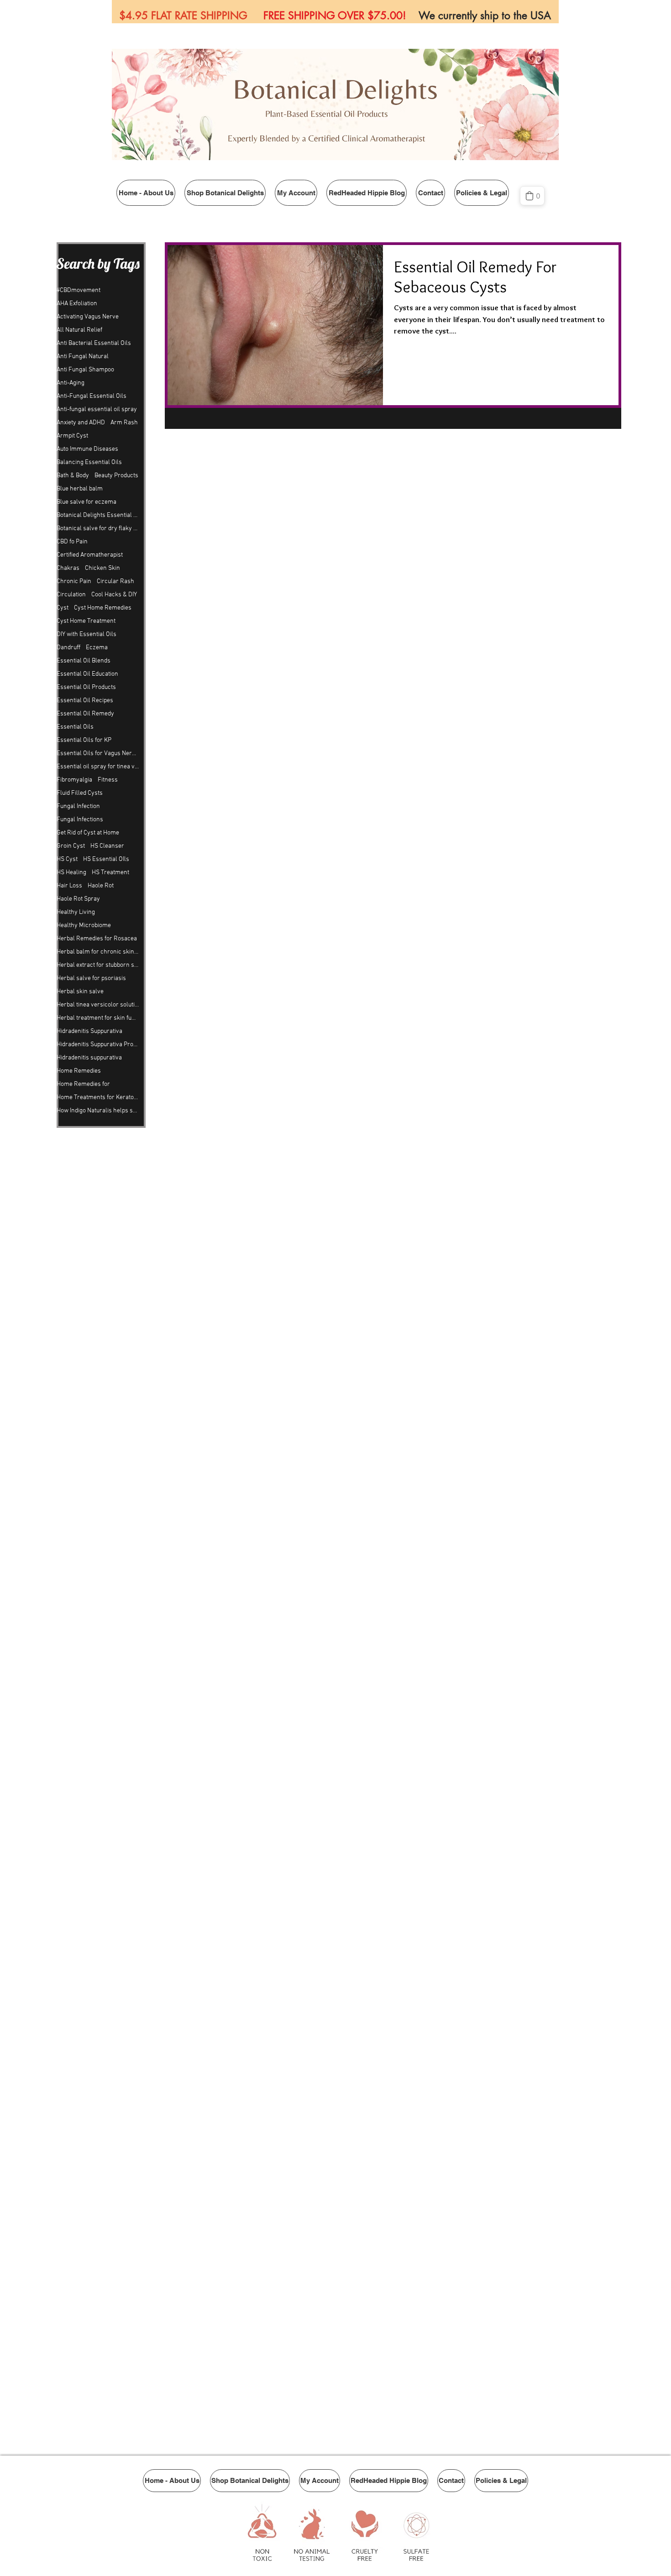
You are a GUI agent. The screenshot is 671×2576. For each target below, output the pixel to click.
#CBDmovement (79, 290)
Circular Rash (115, 581)
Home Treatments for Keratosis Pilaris (98, 1098)
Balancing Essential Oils (89, 462)
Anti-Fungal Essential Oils (92, 396)
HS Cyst (67, 859)
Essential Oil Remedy (85, 714)
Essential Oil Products (86, 687)
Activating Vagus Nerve (88, 317)
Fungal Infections (80, 820)
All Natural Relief (79, 330)
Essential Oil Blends (84, 661)
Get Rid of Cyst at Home (88, 833)
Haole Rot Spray (78, 899)
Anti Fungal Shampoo (85, 370)
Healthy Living (76, 912)
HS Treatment (110, 873)
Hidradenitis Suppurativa (89, 1031)
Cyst (63, 608)
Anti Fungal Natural (83, 357)
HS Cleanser (107, 846)
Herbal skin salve (80, 992)
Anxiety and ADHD (81, 423)
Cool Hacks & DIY (114, 595)
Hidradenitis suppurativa (89, 1058)
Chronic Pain (74, 581)
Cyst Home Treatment (86, 621)
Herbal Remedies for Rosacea (97, 939)
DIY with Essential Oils (86, 634)
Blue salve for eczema (86, 502)
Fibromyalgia (74, 780)
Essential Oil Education (87, 674)
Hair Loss (69, 886)
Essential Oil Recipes (85, 701)
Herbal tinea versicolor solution (98, 1005)
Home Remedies (79, 1071)
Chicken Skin (102, 568)
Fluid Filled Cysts (80, 793)
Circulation (71, 595)
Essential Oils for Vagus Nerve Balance (98, 754)
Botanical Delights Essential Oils (98, 515)
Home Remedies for (83, 1084)
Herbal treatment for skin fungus (98, 1018)
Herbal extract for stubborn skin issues (98, 965)
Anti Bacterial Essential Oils (94, 343)
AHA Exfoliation (77, 304)
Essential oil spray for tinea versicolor (98, 767)
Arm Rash (124, 423)
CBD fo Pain (72, 542)
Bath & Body (73, 476)
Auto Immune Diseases (87, 449)
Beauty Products (116, 476)
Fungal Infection (78, 806)
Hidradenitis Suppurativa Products (98, 1045)
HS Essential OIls (106, 859)
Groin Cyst (71, 846)
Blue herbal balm (80, 489)
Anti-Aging (71, 383)
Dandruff (68, 648)
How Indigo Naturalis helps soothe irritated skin (98, 1111)
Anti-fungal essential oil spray (97, 409)
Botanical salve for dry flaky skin (98, 529)
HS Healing (71, 873)
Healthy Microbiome (84, 926)
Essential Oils (75, 727)
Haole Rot (101, 886)
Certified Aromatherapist (90, 555)
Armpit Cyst (72, 436)
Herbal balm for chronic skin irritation (98, 952)
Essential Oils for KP (84, 740)
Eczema (97, 648)
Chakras (68, 568)
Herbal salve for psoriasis (91, 978)
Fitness (108, 780)
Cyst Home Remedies (103, 608)
